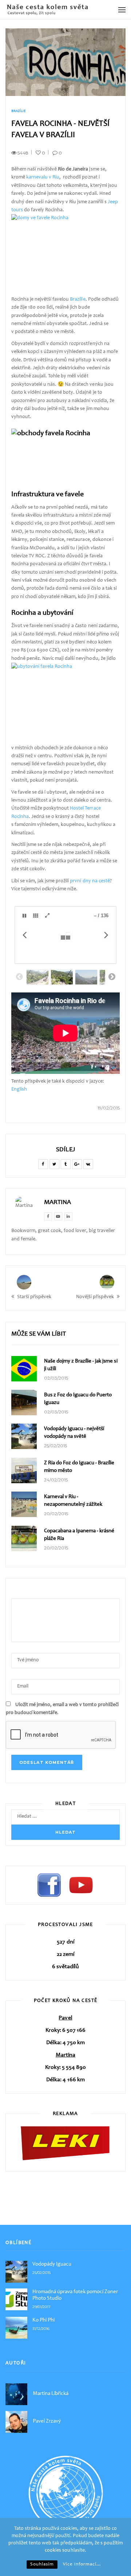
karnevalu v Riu (43, 177)
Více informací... (82, 2565)
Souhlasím (42, 2565)
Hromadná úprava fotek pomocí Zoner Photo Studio (75, 2295)
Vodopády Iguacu (52, 2264)
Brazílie (18, 111)
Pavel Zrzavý (47, 2421)
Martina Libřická (51, 2394)
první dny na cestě (90, 881)
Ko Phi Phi (43, 2320)
